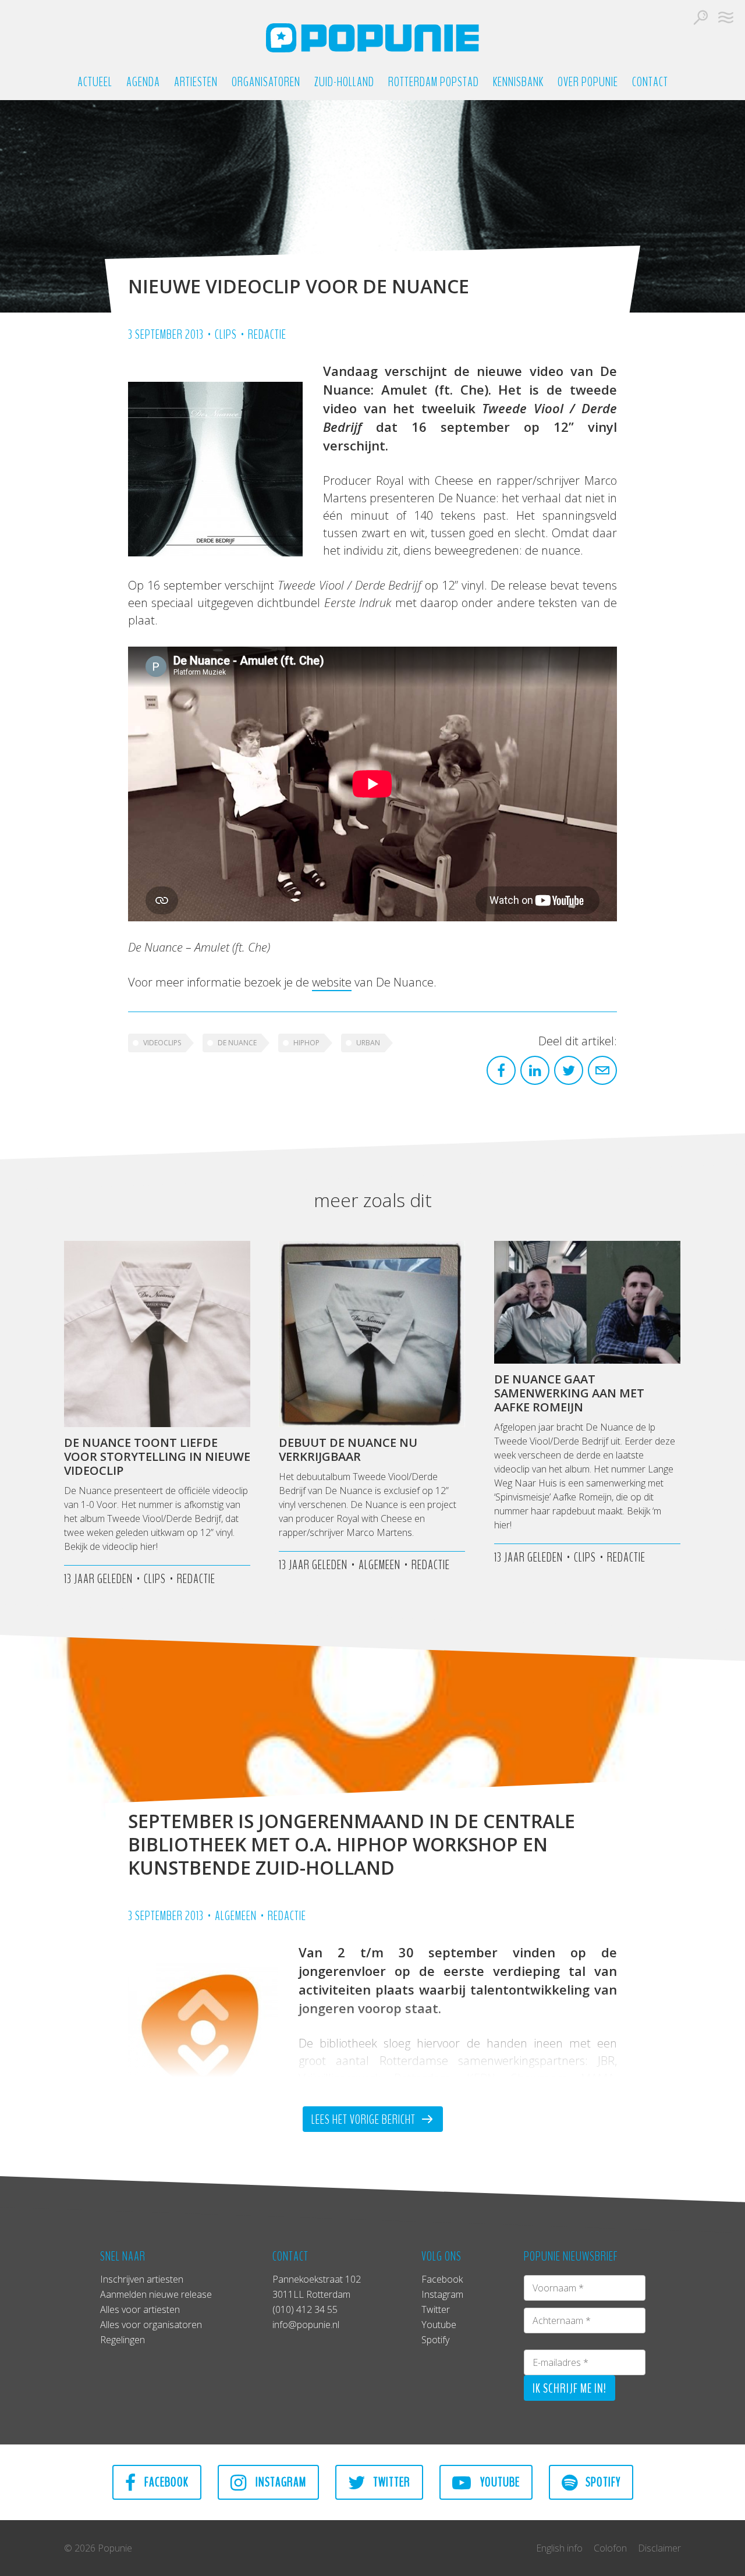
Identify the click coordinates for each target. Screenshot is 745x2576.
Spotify (435, 2340)
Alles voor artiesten (140, 2309)
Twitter (436, 2309)
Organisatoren (266, 82)
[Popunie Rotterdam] (372, 38)
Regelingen (123, 2340)
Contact (650, 82)
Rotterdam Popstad (434, 82)
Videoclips (162, 1043)
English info (559, 2548)
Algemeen (236, 1916)
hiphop (306, 1043)
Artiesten (196, 82)
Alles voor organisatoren (151, 2325)
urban (368, 1043)
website (332, 982)
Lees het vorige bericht (365, 2120)
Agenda (143, 82)
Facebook (442, 2279)
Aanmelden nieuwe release (156, 2294)
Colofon (610, 2548)
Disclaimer (659, 2548)
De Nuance (237, 1043)
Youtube (439, 2325)
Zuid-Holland (344, 82)
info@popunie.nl (306, 2325)
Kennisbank (518, 82)
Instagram (442, 2294)
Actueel (95, 82)
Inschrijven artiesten (142, 2279)
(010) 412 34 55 (305, 2309)
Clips (226, 335)
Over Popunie (588, 82)
